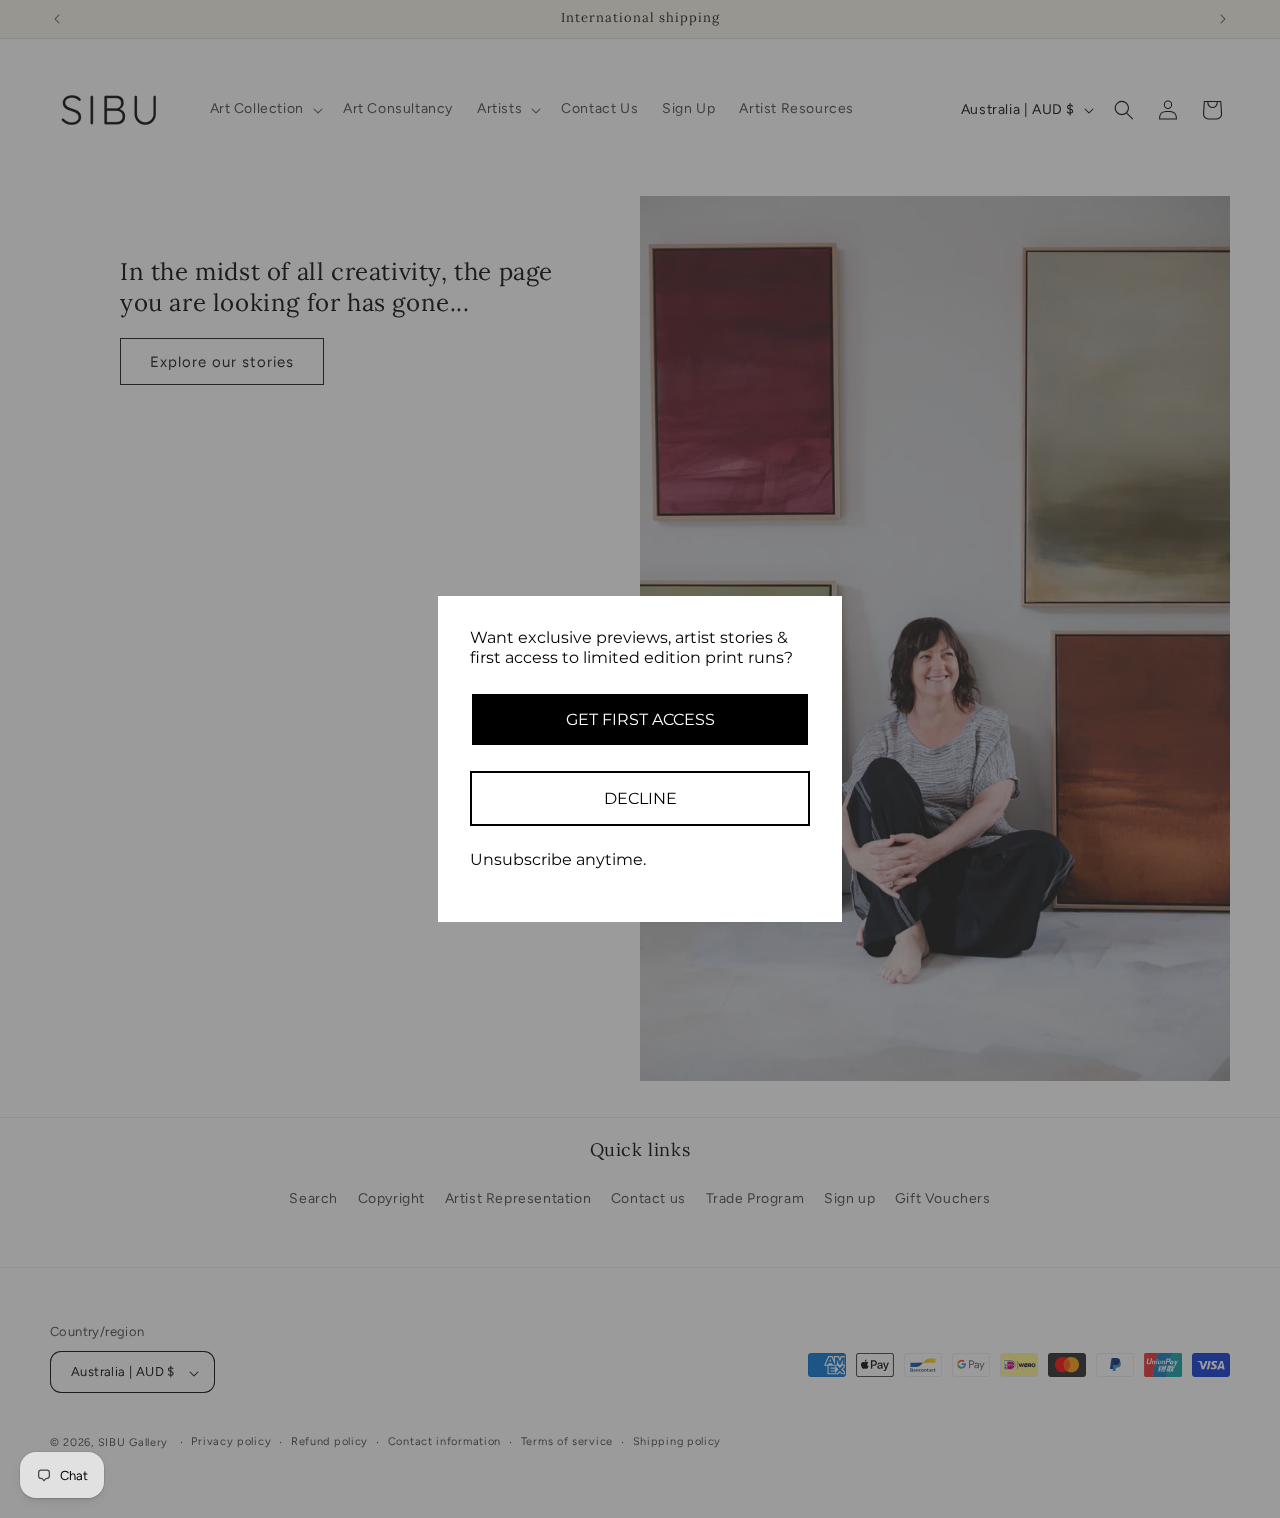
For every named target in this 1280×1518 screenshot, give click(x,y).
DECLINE (640, 798)
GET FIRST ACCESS (640, 719)
